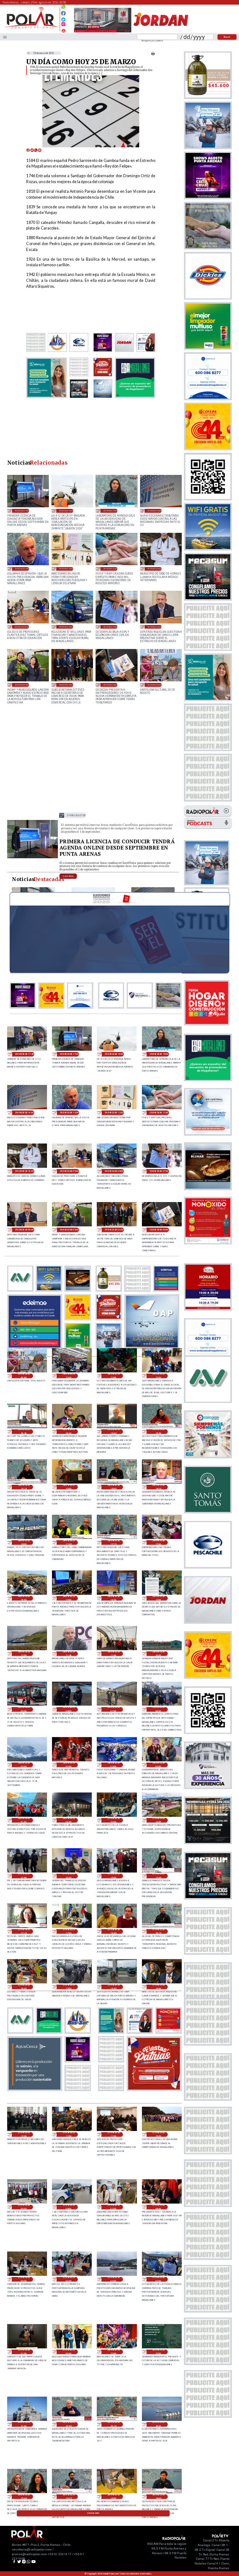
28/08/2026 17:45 (69, 1542)
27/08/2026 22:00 (158, 1820)
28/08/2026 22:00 (114, 1376)
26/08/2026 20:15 (114, 2424)
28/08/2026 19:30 (158, 1432)
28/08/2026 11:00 (114, 1654)
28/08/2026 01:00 (24, 1820)
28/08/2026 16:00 (24, 1598)
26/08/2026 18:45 (158, 2497)
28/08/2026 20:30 (24, 1432)
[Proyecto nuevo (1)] (161, 32)
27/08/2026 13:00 (24, 2134)
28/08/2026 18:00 (24, 1542)
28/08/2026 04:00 (69, 1765)
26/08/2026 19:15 (69, 2497)
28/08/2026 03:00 (114, 1765)
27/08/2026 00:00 (69, 2352)
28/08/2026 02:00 (158, 1765)
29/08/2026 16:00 (66, 511)
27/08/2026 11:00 (114, 2134)
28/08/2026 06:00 (158, 1709)
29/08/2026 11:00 (110, 568)
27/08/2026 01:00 (24, 2352)
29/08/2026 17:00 (22, 511)
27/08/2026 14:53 (114, 1987)
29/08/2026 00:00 (155, 685)
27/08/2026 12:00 (69, 2134)
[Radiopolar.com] (5, 37)
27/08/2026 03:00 (114, 2279)
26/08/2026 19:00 (114, 2497)
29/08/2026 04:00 (66, 685)
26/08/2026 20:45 (69, 2424)
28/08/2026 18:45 (114, 1487)
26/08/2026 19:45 (24, 2497)
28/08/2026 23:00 (69, 1376)
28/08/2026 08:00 (69, 1709)
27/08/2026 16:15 (158, 1931)
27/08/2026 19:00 (114, 1876)
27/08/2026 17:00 (69, 1931)
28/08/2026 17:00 (158, 1542)
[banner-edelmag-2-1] (35, 1347)
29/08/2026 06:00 (155, 627)
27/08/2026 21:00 (24, 1876)
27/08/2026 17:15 (24, 1931)
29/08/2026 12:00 (66, 568)
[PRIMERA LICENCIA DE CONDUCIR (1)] (33, 858)
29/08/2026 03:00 (110, 685)
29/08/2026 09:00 (22, 627)
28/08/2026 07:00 (114, 1709)
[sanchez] (154, 2089)
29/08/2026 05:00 (22, 685)
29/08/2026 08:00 (66, 627)
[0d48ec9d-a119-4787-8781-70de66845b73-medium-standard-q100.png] (31, 28)
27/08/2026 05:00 (24, 2279)
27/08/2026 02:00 (158, 2279)
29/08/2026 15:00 (110, 511)
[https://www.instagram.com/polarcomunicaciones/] (63, 25)
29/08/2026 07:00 (110, 627)
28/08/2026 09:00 (24, 1709)
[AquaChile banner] (35, 2089)
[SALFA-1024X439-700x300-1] (103, 32)
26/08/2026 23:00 (114, 2352)
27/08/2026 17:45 (158, 1876)
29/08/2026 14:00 (155, 511)
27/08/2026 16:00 (24, 1987)
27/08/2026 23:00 (114, 1820)
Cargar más (93, 2513)
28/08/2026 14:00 (114, 1598)
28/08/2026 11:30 (69, 1654)
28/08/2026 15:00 (69, 1598)
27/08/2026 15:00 (69, 1987)
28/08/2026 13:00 (158, 1598)
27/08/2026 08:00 (69, 2207)
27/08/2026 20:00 (69, 1876)
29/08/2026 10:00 (155, 568)
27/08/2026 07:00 (114, 2207)
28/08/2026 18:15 (158, 1487)
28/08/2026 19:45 (114, 1432)
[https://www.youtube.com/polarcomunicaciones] (63, 30)
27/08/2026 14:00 (158, 1987)
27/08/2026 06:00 (158, 2207)
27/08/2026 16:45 (114, 1931)
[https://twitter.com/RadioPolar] (63, 18)
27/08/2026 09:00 (24, 2207)
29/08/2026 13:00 (22, 568)
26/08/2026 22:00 (158, 2352)
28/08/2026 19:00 (69, 1487)
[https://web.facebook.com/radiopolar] (63, 13)
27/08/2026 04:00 (69, 2279)
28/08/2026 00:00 (69, 1820)
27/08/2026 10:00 (158, 2134)
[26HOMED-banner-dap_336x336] (152, 1347)
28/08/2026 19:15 (24, 1487)
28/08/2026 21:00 (158, 1376)
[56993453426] (63, 8)
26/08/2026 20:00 (158, 2424)
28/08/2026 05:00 (24, 1765)
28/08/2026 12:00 (24, 1654)
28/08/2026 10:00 (158, 1654)
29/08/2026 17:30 (24, 1054)
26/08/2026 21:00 (24, 2424)
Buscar (227, 37)
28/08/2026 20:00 (69, 1432)
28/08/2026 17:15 (114, 1542)
